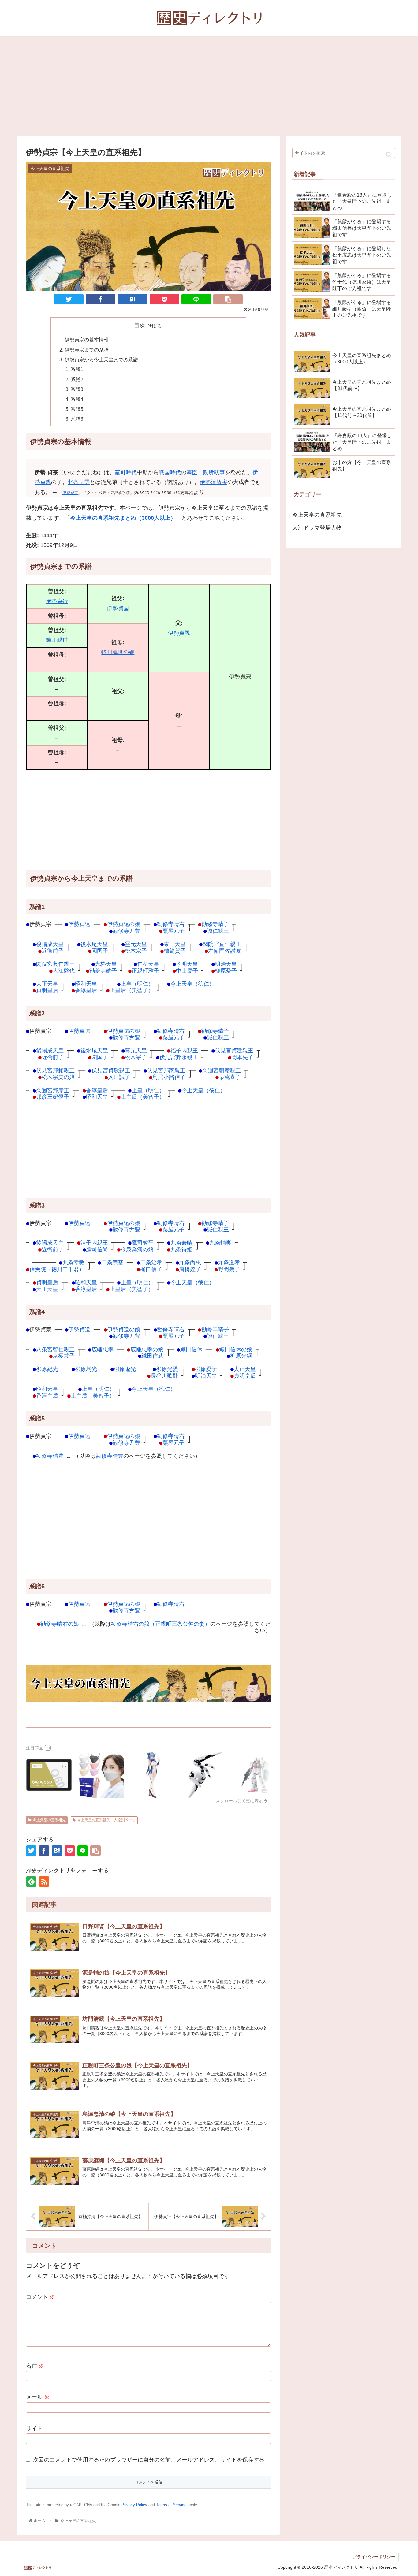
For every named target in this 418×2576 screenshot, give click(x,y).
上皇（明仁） (137, 984)
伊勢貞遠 (79, 924)
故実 (222, 482)
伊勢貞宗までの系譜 (87, 350)
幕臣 (192, 472)
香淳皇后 (86, 990)
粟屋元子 (174, 931)
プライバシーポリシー (374, 2557)
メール (38, 2397)
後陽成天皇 (50, 944)
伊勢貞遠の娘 (124, 924)
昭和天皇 (86, 984)
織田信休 (191, 1349)
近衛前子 (53, 951)
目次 (140, 326)
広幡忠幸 (103, 1349)
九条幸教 (73, 1262)
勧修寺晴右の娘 (60, 1624)
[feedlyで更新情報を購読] (31, 1882)
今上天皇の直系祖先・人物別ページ (106, 1820)
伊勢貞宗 (70, 493)
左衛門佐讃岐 (225, 951)
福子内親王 (184, 1050)
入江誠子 (119, 1077)
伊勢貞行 (57, 601)
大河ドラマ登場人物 (317, 528)
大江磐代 (64, 971)
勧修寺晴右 (171, 924)
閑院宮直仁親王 (222, 944)
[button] (389, 155)
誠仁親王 (218, 931)
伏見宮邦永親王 (179, 1057)
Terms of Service (171, 2505)
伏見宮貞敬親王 (111, 1070)
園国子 (100, 951)
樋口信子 (151, 1269)
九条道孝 (229, 1262)
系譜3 (77, 389)
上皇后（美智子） (132, 990)
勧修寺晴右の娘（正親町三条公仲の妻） (161, 1624)
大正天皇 (47, 984)
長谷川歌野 (164, 1376)
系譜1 (77, 369)
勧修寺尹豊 (126, 931)
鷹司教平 (143, 1243)
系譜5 (77, 409)
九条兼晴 (181, 1243)
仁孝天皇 (148, 964)
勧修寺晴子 (215, 924)
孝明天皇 (187, 964)
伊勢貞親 (179, 633)
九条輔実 (220, 1243)
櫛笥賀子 (175, 951)
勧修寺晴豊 (50, 1456)
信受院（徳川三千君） (57, 1269)
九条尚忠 (190, 1262)
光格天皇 (106, 964)
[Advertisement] (209, 86)
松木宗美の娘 (58, 1077)
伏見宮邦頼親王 (55, 1070)
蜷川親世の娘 (118, 652)
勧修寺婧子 (103, 971)
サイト (34, 2429)
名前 (35, 2366)
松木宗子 (136, 951)
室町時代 (126, 472)
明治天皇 (226, 964)
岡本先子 (242, 1057)
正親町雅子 (145, 971)
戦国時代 (170, 472)
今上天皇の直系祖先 (49, 1820)
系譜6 (77, 419)
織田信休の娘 (236, 1349)
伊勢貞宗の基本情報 (87, 340)
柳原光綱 (241, 1356)
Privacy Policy (134, 2505)
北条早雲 (79, 482)
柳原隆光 (125, 1369)
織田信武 (152, 1356)
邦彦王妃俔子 (53, 1097)
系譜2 (77, 379)
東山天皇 (175, 944)
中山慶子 (187, 971)
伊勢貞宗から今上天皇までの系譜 (101, 359)
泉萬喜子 (230, 1077)
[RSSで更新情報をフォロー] (44, 1882)
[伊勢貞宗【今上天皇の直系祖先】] (132, 299)
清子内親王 (94, 1243)
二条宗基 (112, 1262)
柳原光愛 (167, 1369)
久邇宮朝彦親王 (222, 1070)
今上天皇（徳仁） (192, 984)
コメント (41, 2297)
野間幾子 (229, 1269)
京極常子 (64, 1356)
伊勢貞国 (118, 609)
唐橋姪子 (190, 1269)
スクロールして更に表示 (240, 1801)
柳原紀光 (47, 1369)
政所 (208, 472)
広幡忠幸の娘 (147, 1349)
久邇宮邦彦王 (53, 1090)
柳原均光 (86, 1369)
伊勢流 (208, 482)
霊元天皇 (136, 944)
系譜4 (77, 399)
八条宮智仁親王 (55, 1349)
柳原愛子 (226, 971)
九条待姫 (181, 1249)
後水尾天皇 (94, 944)
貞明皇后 (47, 990)
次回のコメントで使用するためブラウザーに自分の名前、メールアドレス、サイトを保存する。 (151, 2460)
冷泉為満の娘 (137, 1249)
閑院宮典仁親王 (55, 964)
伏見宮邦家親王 (166, 1070)
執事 (219, 472)
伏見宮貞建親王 (234, 1050)
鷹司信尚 (97, 1249)
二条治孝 (151, 1262)
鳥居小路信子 (169, 1077)
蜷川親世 (57, 640)
